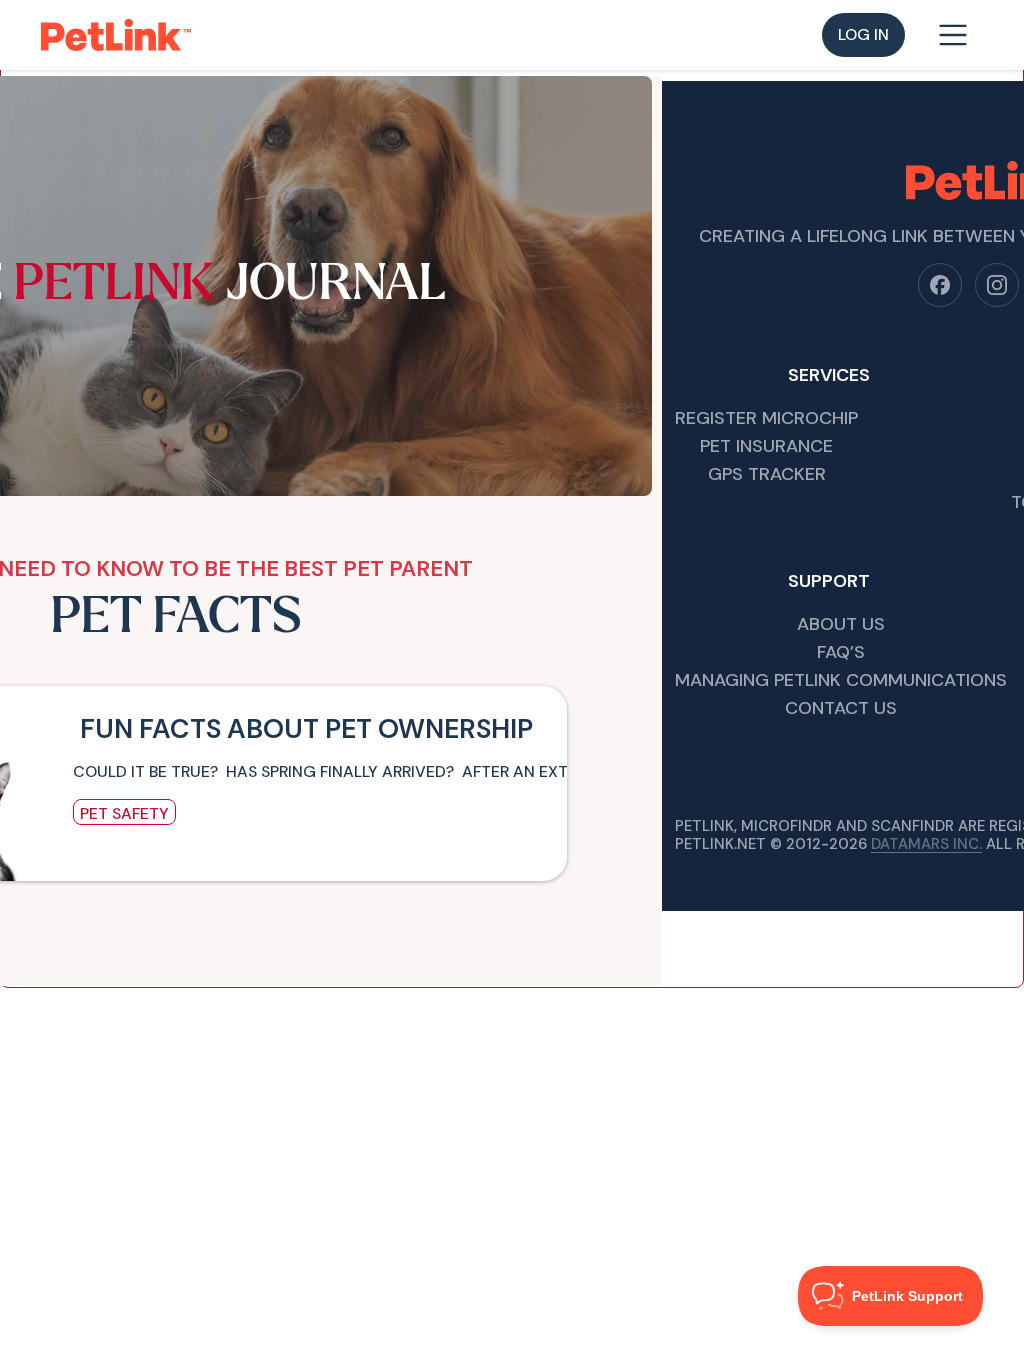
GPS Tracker (767, 475)
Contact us (841, 709)
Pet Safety (124, 813)
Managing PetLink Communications (841, 681)
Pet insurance (766, 447)
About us (841, 625)
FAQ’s (841, 653)
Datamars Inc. (926, 844)
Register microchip (766, 419)
